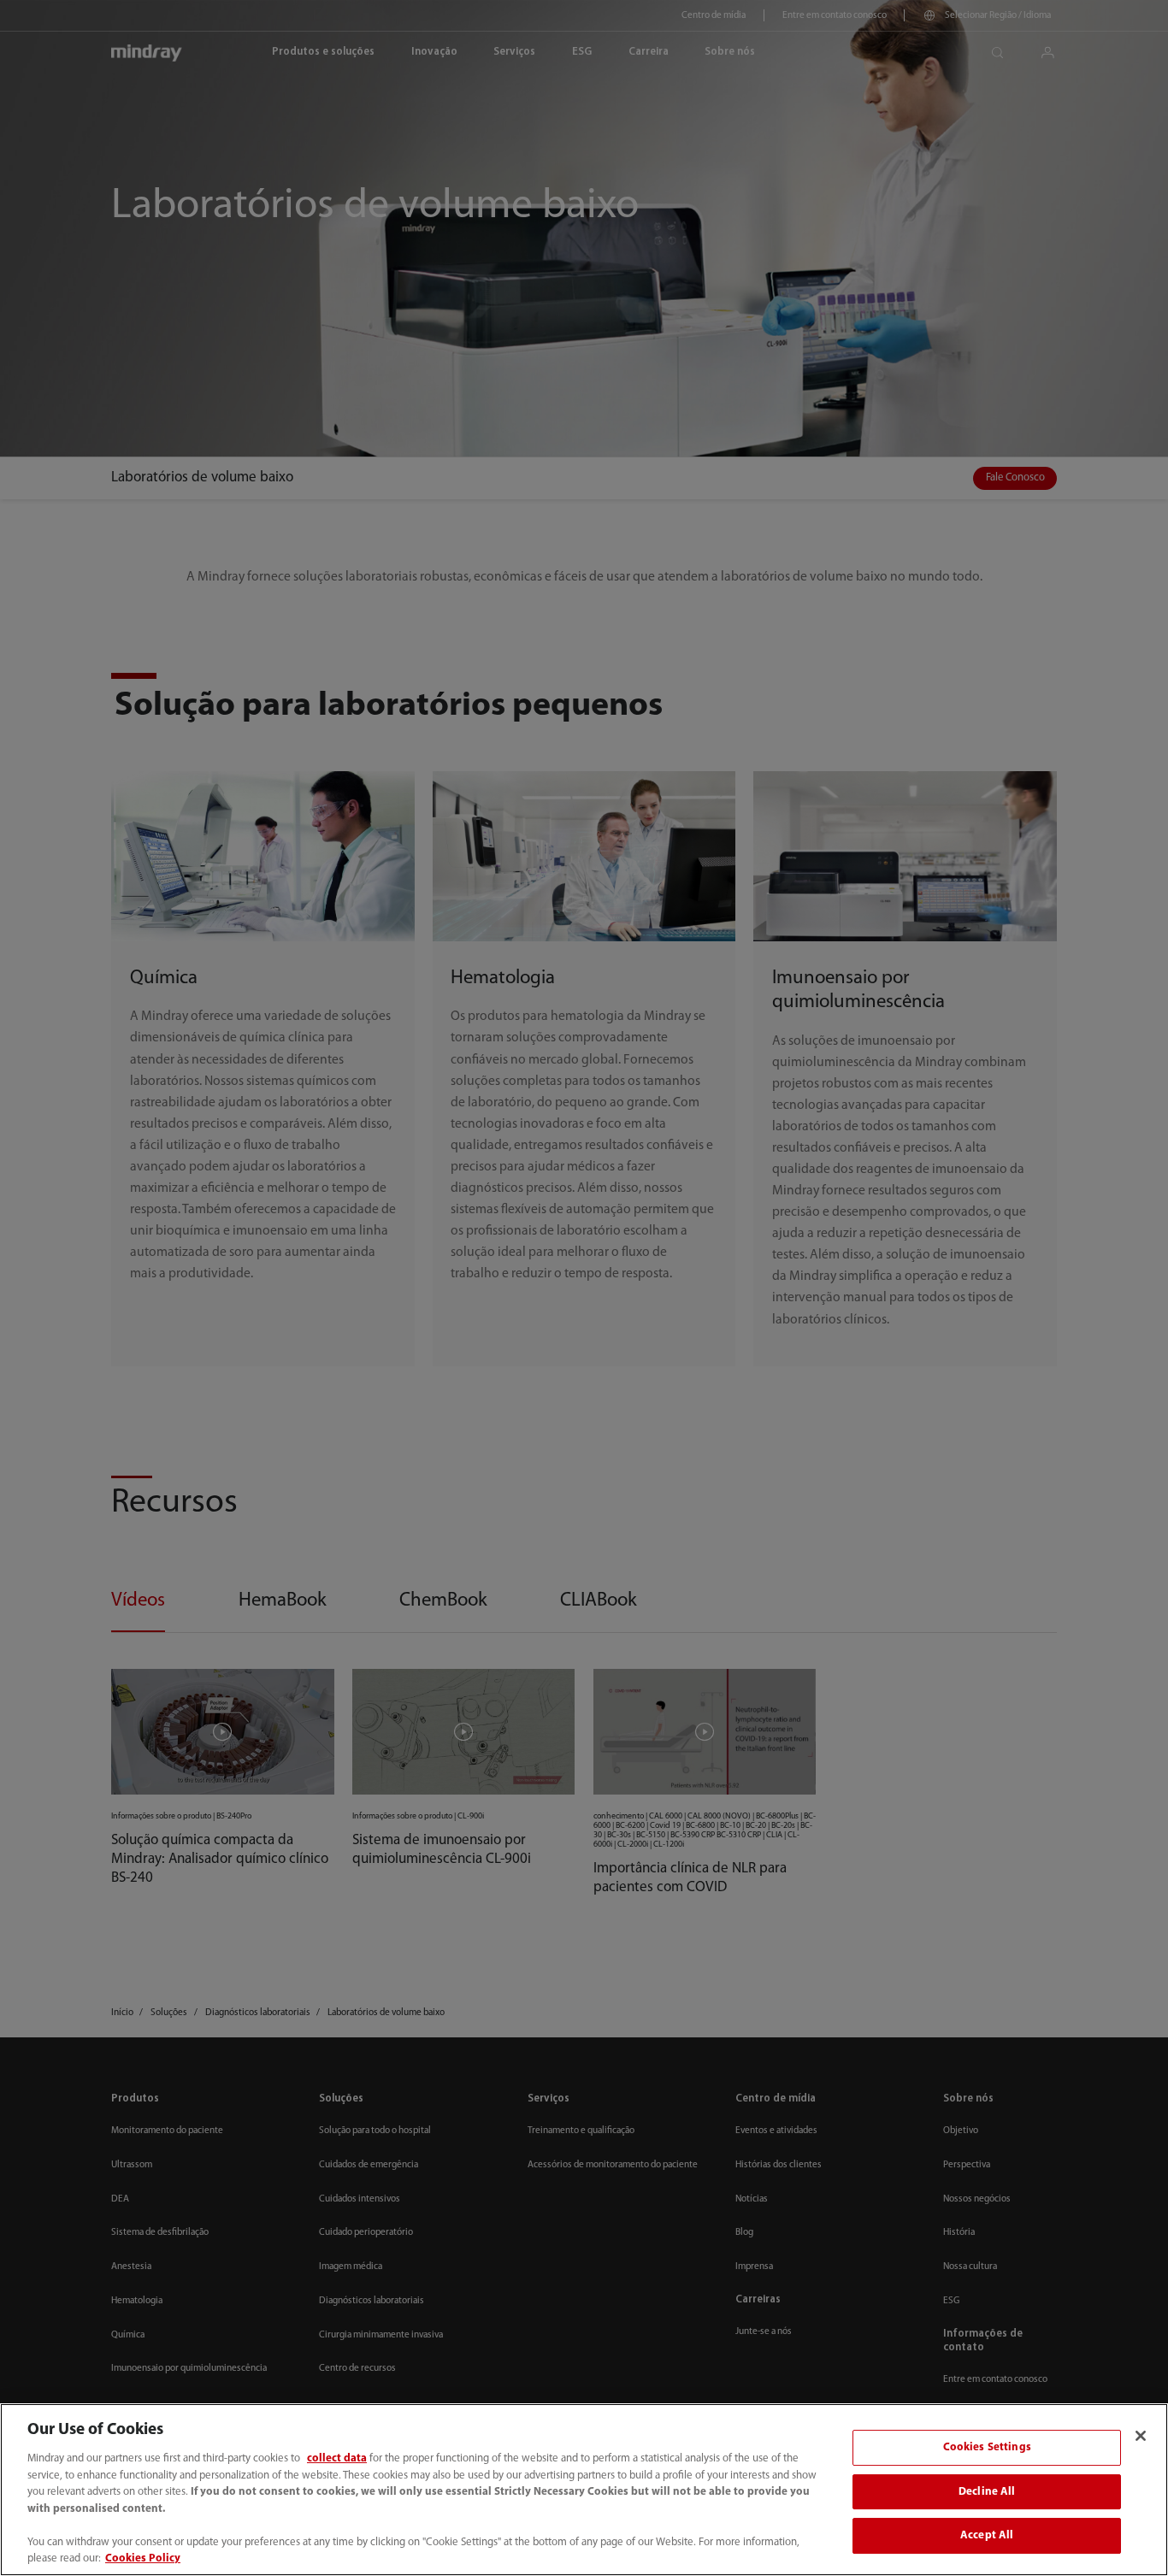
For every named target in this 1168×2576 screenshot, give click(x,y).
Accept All (987, 2536)
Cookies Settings (987, 2447)
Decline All (987, 2492)
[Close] (1141, 2436)
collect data (337, 2458)
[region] (584, 2490)
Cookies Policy (143, 2558)
